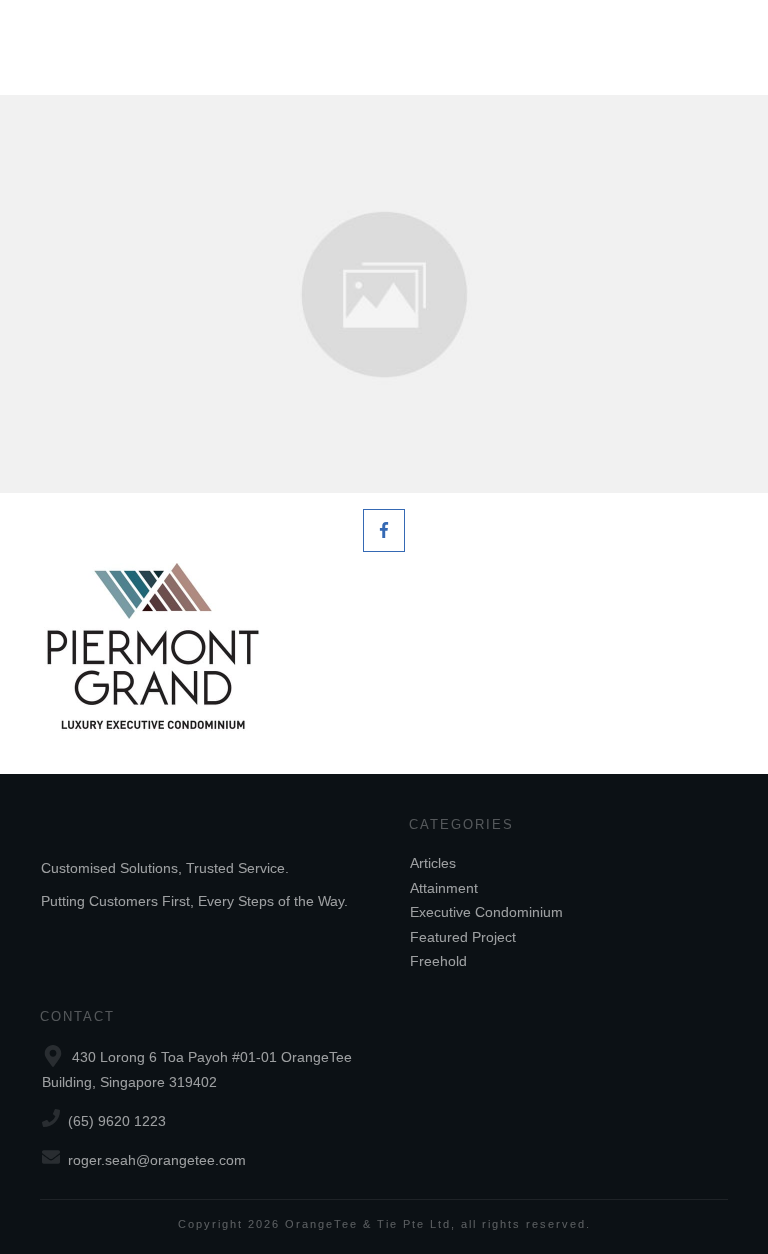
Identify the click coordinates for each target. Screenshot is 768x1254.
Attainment (444, 888)
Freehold (438, 961)
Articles (433, 863)
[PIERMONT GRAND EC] (384, 294)
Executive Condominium (486, 912)
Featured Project (463, 937)
